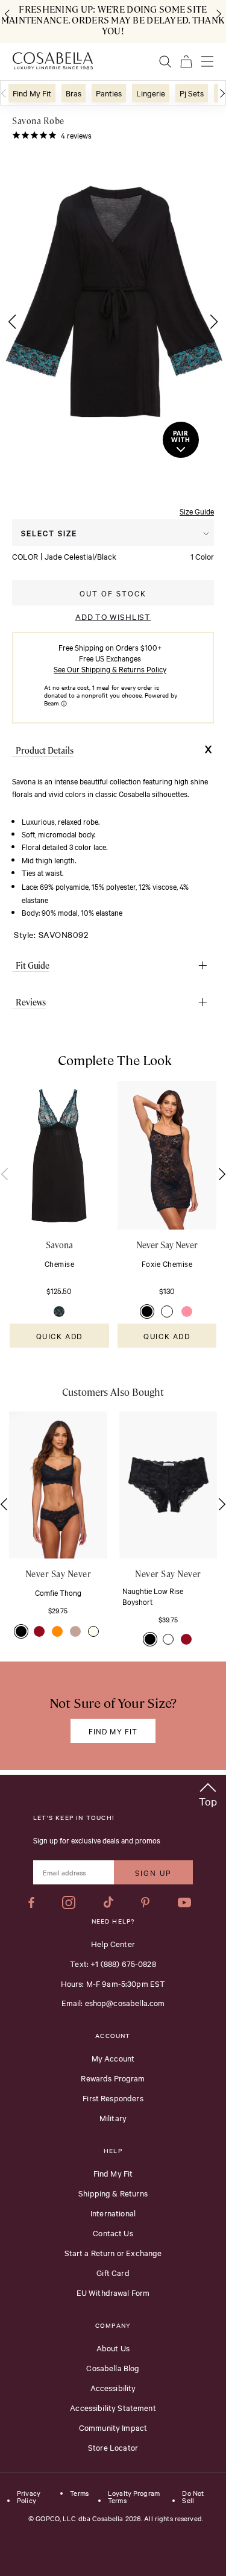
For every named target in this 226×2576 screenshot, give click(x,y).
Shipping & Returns (113, 2193)
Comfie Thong (58, 1592)
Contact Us (113, 2233)
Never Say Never (167, 1245)
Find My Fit (113, 2173)
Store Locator (113, 2447)
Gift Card (113, 2272)
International (113, 2213)
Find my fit (113, 1731)
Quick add (59, 1336)
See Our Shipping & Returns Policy (110, 669)
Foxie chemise (167, 1263)
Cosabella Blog (113, 2368)
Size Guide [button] (197, 511)
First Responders (113, 2098)
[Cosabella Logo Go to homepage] (53, 61)
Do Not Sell (193, 2497)
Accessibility (113, 2387)
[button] (9, 322)
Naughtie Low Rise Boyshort (153, 1596)
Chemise (60, 1263)
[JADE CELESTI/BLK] (59, 1311)
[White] (167, 1311)
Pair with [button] (181, 437)
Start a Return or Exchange (113, 2252)
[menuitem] (32, 93)
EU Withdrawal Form (113, 2292)
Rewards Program (113, 2078)
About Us (113, 2348)
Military (113, 2118)
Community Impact (113, 2427)
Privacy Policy (29, 2497)
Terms (79, 2493)
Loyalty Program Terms (134, 2497)
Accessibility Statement (113, 2407)
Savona (59, 1245)
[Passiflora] (187, 1311)
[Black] (147, 1311)
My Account (113, 2058)
